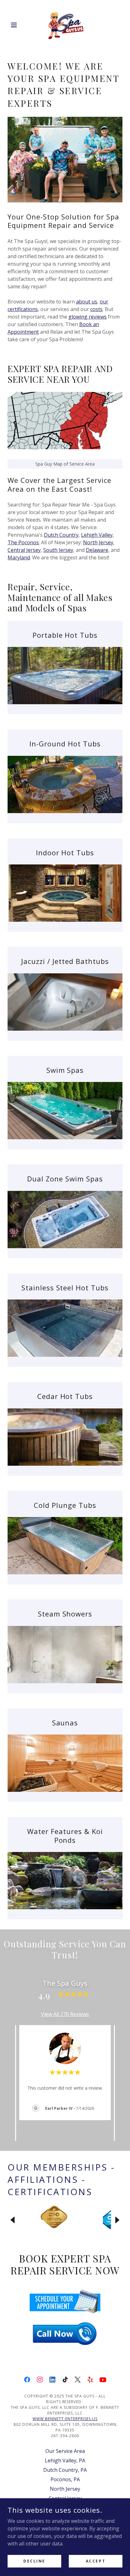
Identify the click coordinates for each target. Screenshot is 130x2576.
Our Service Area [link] (65, 2451)
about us (87, 302)
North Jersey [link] (65, 2489)
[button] (16, 25)
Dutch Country (61, 535)
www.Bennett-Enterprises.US (65, 2419)
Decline (34, 2561)
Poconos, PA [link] (65, 2479)
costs (96, 309)
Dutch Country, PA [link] (65, 2470)
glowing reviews (88, 317)
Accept (96, 2561)
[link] (65, 25)
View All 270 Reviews (65, 2014)
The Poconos (23, 542)
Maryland (19, 558)
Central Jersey (24, 550)
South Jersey (58, 550)
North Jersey (98, 542)
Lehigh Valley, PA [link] (65, 2460)
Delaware (97, 550)
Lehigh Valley (97, 535)
